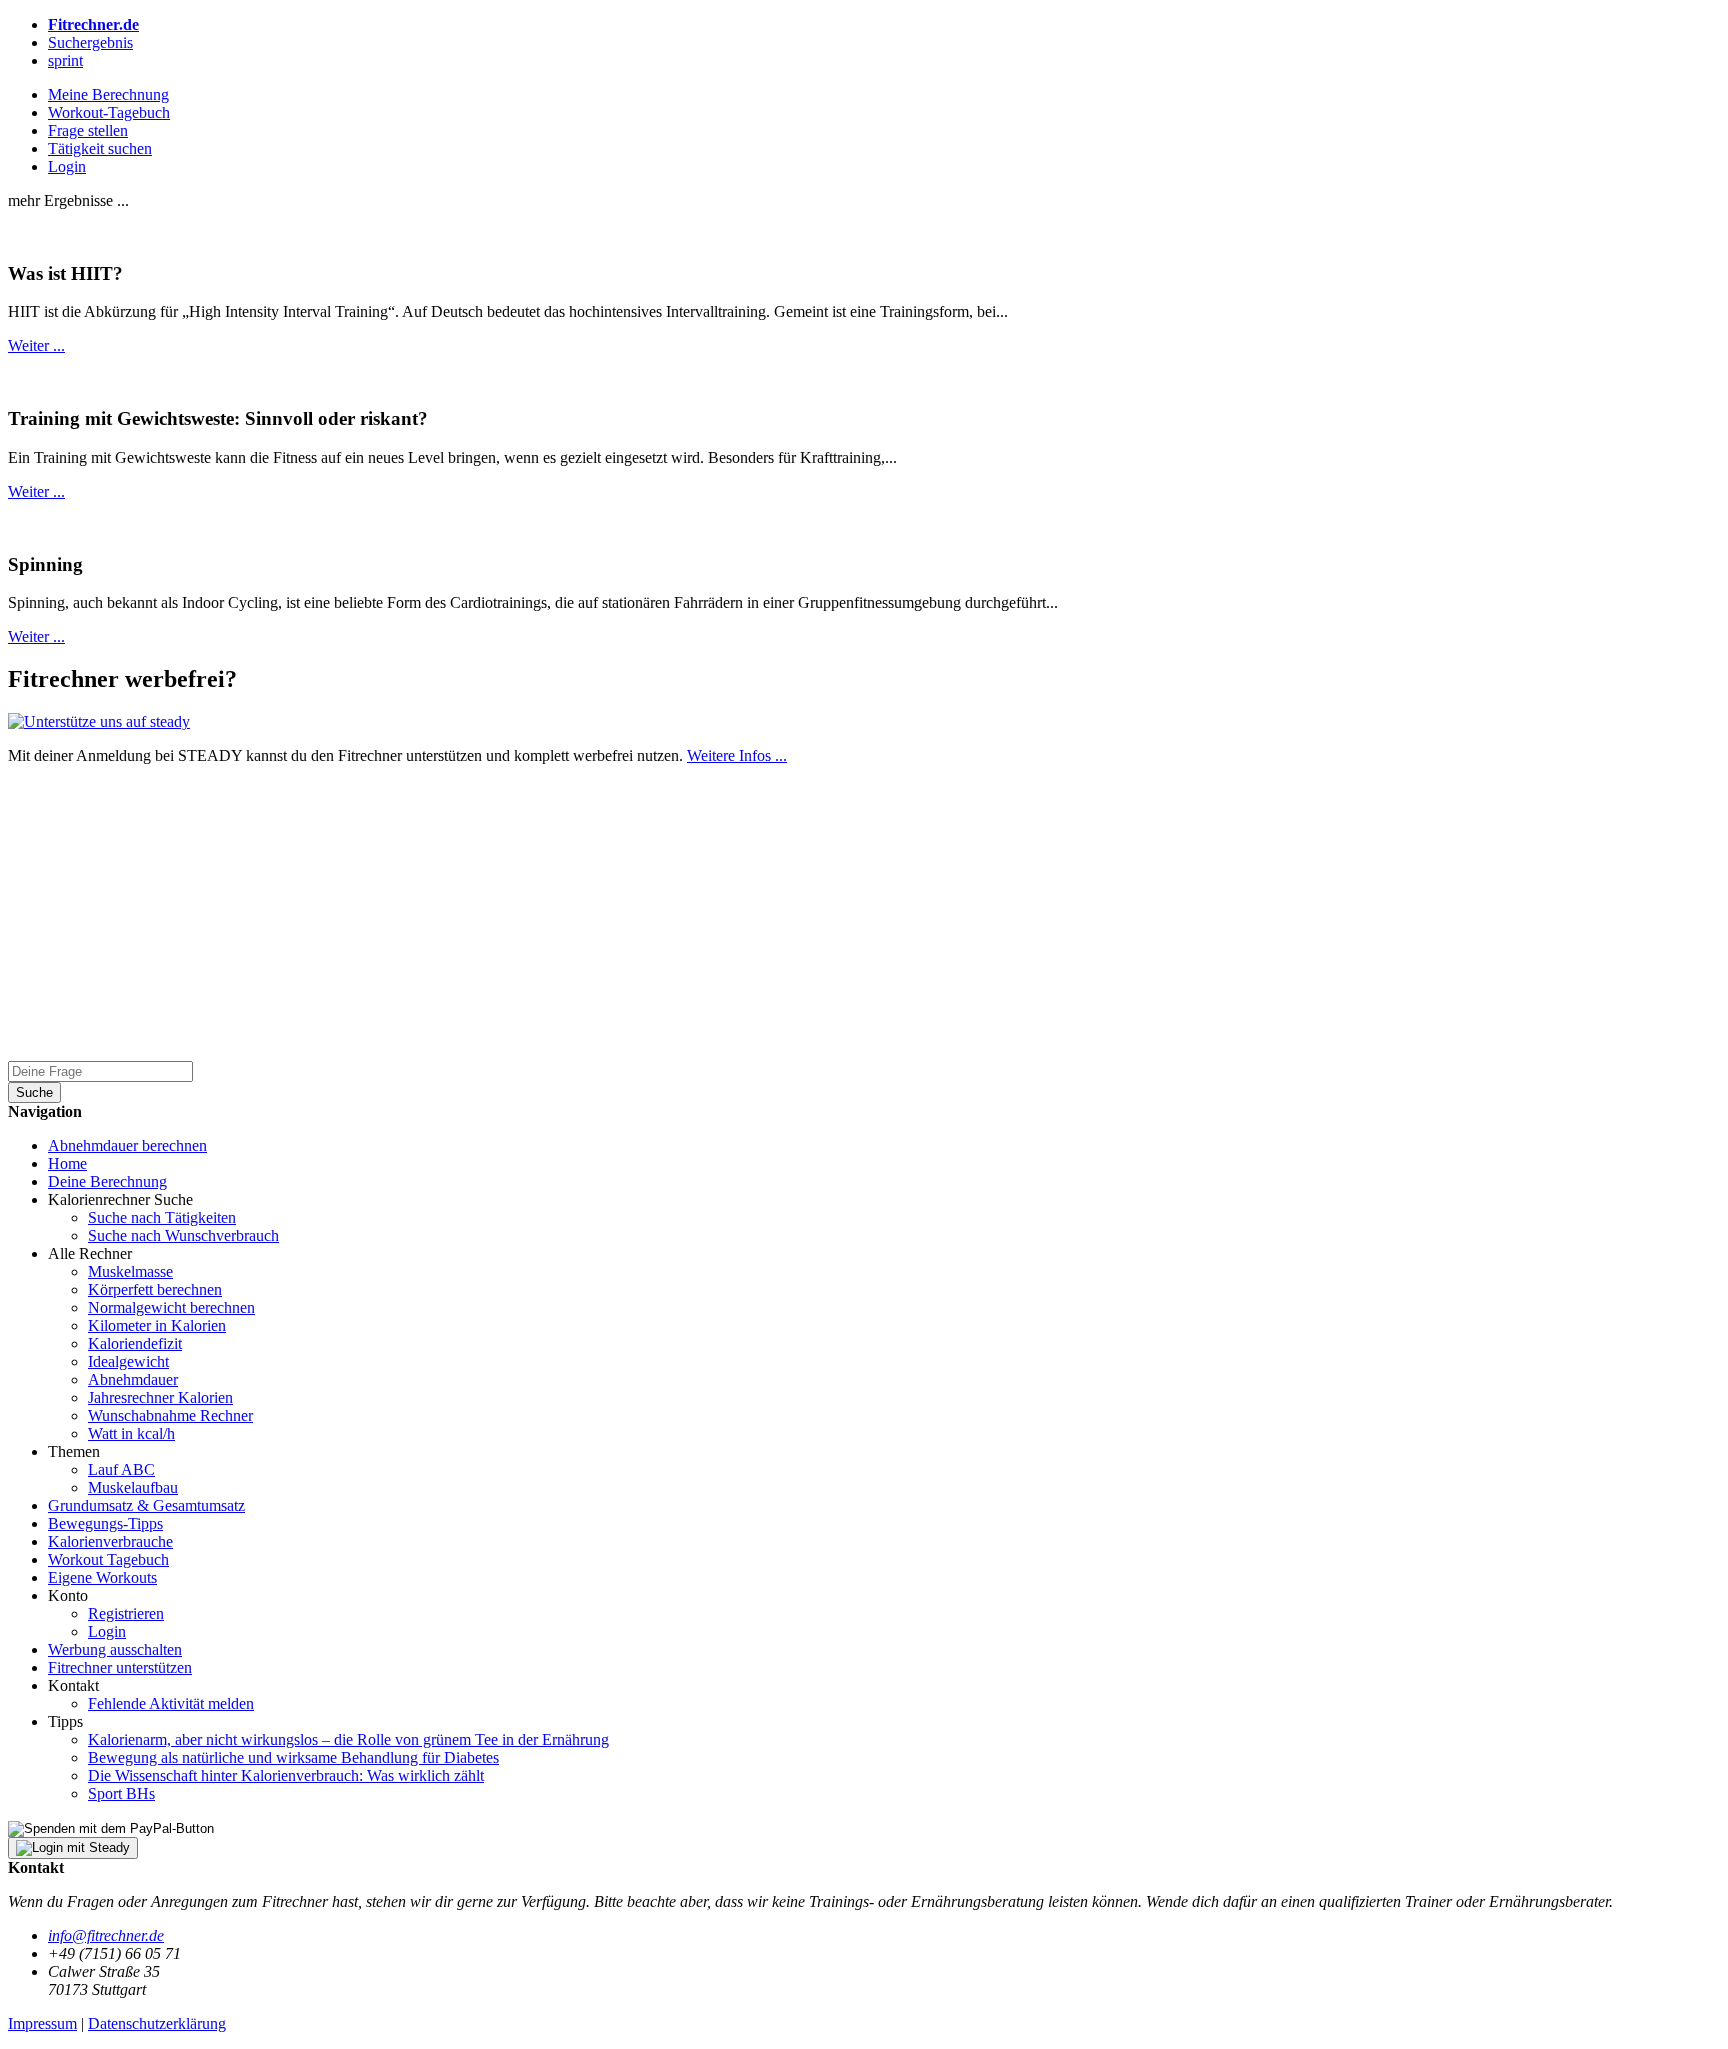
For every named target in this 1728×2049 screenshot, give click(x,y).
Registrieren (126, 1613)
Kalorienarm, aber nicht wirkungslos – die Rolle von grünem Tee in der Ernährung (348, 1739)
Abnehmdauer (133, 1379)
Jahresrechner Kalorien (160, 1397)
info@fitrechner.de (106, 1935)
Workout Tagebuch (108, 1559)
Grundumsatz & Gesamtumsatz (146, 1505)
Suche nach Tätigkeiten (162, 1217)
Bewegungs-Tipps (105, 1523)
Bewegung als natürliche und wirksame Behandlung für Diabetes (293, 1757)
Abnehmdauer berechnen (127, 1145)
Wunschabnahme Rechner (170, 1415)
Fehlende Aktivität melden (171, 1703)
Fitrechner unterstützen (120, 1667)
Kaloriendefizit (135, 1343)
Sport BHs (121, 1793)
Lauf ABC (121, 1469)
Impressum (42, 2023)
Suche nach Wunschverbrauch (183, 1235)
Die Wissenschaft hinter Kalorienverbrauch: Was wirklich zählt (286, 1775)
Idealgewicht (128, 1361)
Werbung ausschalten (115, 1649)
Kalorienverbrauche (110, 1541)
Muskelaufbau (133, 1487)
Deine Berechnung (107, 1181)
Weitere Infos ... (737, 755)
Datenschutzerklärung (157, 2023)
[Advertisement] (608, 921)
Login (107, 1631)
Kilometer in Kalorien (157, 1325)
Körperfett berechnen (155, 1289)
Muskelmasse (130, 1271)
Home (67, 1163)
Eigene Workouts (102, 1577)
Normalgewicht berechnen (171, 1307)
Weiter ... (36, 345)
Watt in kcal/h (131, 1433)
